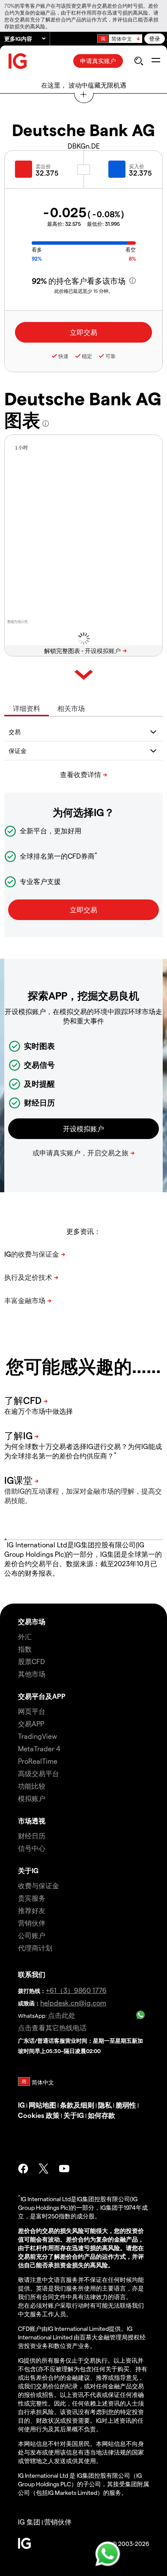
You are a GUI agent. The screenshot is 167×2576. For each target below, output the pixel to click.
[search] (139, 61)
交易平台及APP (42, 1696)
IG (21, 2105)
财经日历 (32, 1836)
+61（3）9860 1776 (76, 1990)
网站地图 (42, 2105)
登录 (155, 38)
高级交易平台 (39, 1773)
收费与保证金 (39, 1885)
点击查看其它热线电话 (52, 2028)
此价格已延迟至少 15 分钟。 (84, 291)
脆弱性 (126, 2105)
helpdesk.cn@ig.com (73, 2003)
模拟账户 (32, 1798)
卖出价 (43, 166)
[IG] (18, 61)
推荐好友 (32, 1910)
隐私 (105, 2105)
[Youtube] (64, 2169)
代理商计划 (35, 1948)
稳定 (87, 356)
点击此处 (62, 2015)
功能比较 (32, 1786)
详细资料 (27, 708)
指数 (25, 1649)
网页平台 (32, 1711)
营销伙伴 (32, 1923)
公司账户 (32, 1935)
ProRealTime (38, 1761)
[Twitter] (44, 2169)
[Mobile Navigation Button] (156, 61)
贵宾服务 (32, 1898)
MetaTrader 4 (39, 1748)
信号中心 (32, 1848)
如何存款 (101, 2115)
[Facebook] (23, 2169)
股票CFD (31, 1661)
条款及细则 (77, 2105)
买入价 (137, 166)
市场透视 (32, 1821)
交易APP (31, 1724)
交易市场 (32, 1621)
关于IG (28, 1870)
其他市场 (32, 1674)
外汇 (25, 1636)
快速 (63, 356)
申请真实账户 (98, 61)
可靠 (110, 356)
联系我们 (32, 1974)
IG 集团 (29, 2522)
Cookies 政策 (39, 2115)
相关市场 (71, 708)
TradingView (37, 1736)
